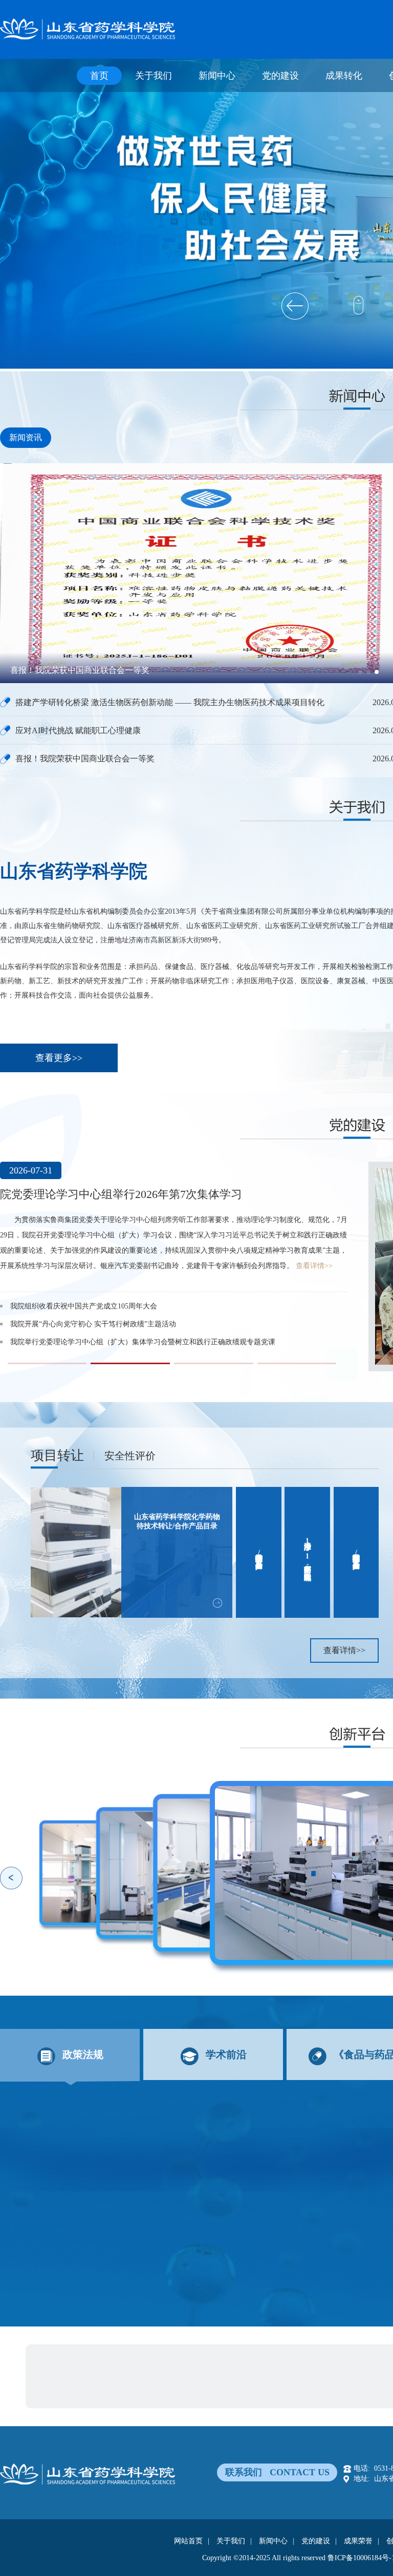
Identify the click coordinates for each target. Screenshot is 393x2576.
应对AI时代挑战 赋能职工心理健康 (78, 730)
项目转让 (57, 1455)
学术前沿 (226, 2054)
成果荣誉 (358, 2541)
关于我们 (154, 76)
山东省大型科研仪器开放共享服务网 (261, 2375)
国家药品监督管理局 (78, 2375)
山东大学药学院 (71, 2393)
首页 (99, 76)
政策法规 (83, 2054)
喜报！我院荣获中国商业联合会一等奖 (85, 759)
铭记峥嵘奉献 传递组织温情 (54, 1291)
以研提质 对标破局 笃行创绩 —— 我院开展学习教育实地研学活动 (115, 1327)
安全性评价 (130, 1456)
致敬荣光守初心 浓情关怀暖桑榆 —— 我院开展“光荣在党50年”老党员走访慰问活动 (142, 1309)
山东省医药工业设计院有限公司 (239, 2358)
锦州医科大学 (175, 2393)
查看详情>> (235, 1250)
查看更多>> (59, 1058)
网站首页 (188, 2541)
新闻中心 (217, 76)
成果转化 (344, 76)
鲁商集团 (60, 2358)
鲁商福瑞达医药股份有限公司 (132, 2358)
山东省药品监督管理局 (157, 2375)
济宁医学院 (125, 2393)
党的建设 (280, 76)
